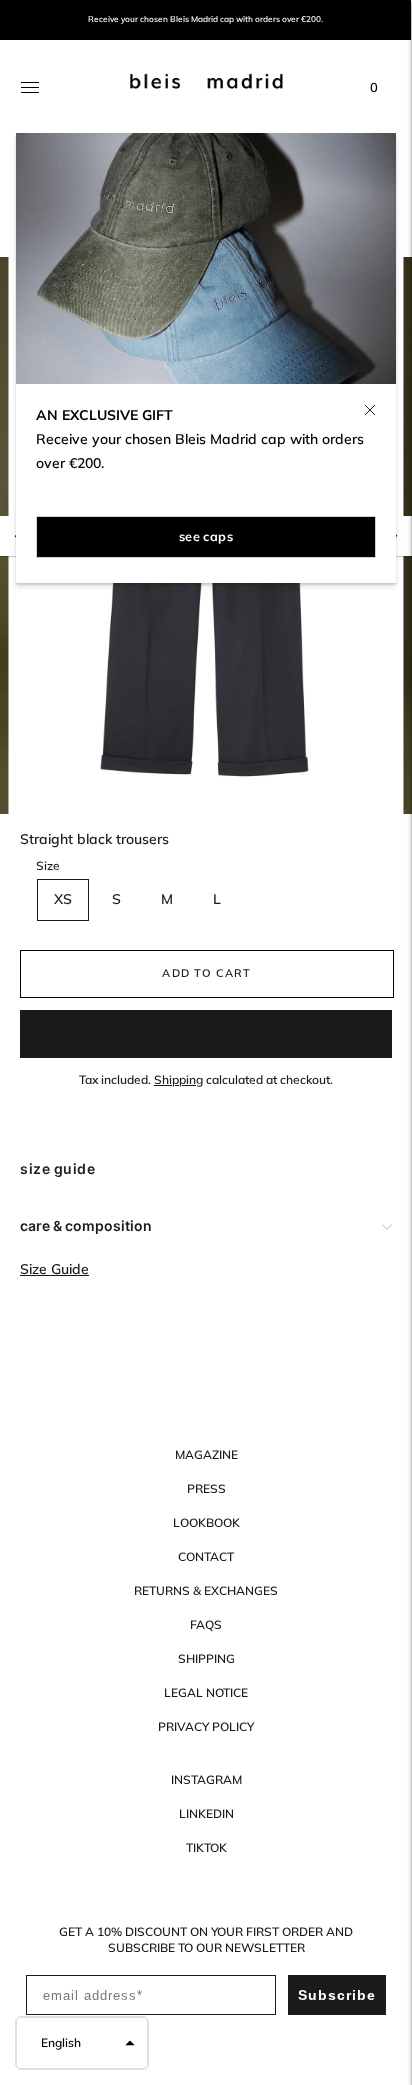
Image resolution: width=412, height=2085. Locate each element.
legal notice (206, 1692)
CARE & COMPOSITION (86, 1225)
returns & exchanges (206, 1590)
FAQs (206, 1624)
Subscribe (337, 1995)
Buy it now (206, 1033)
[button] (82, 2043)
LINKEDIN (206, 1813)
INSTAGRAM (206, 1779)
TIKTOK (206, 1847)
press (206, 1488)
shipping (206, 1658)
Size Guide (54, 1269)
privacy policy (206, 1726)
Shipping (178, 1079)
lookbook (206, 1522)
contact (206, 1556)
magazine (206, 1454)
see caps (206, 536)
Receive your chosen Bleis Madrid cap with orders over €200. (205, 19)
